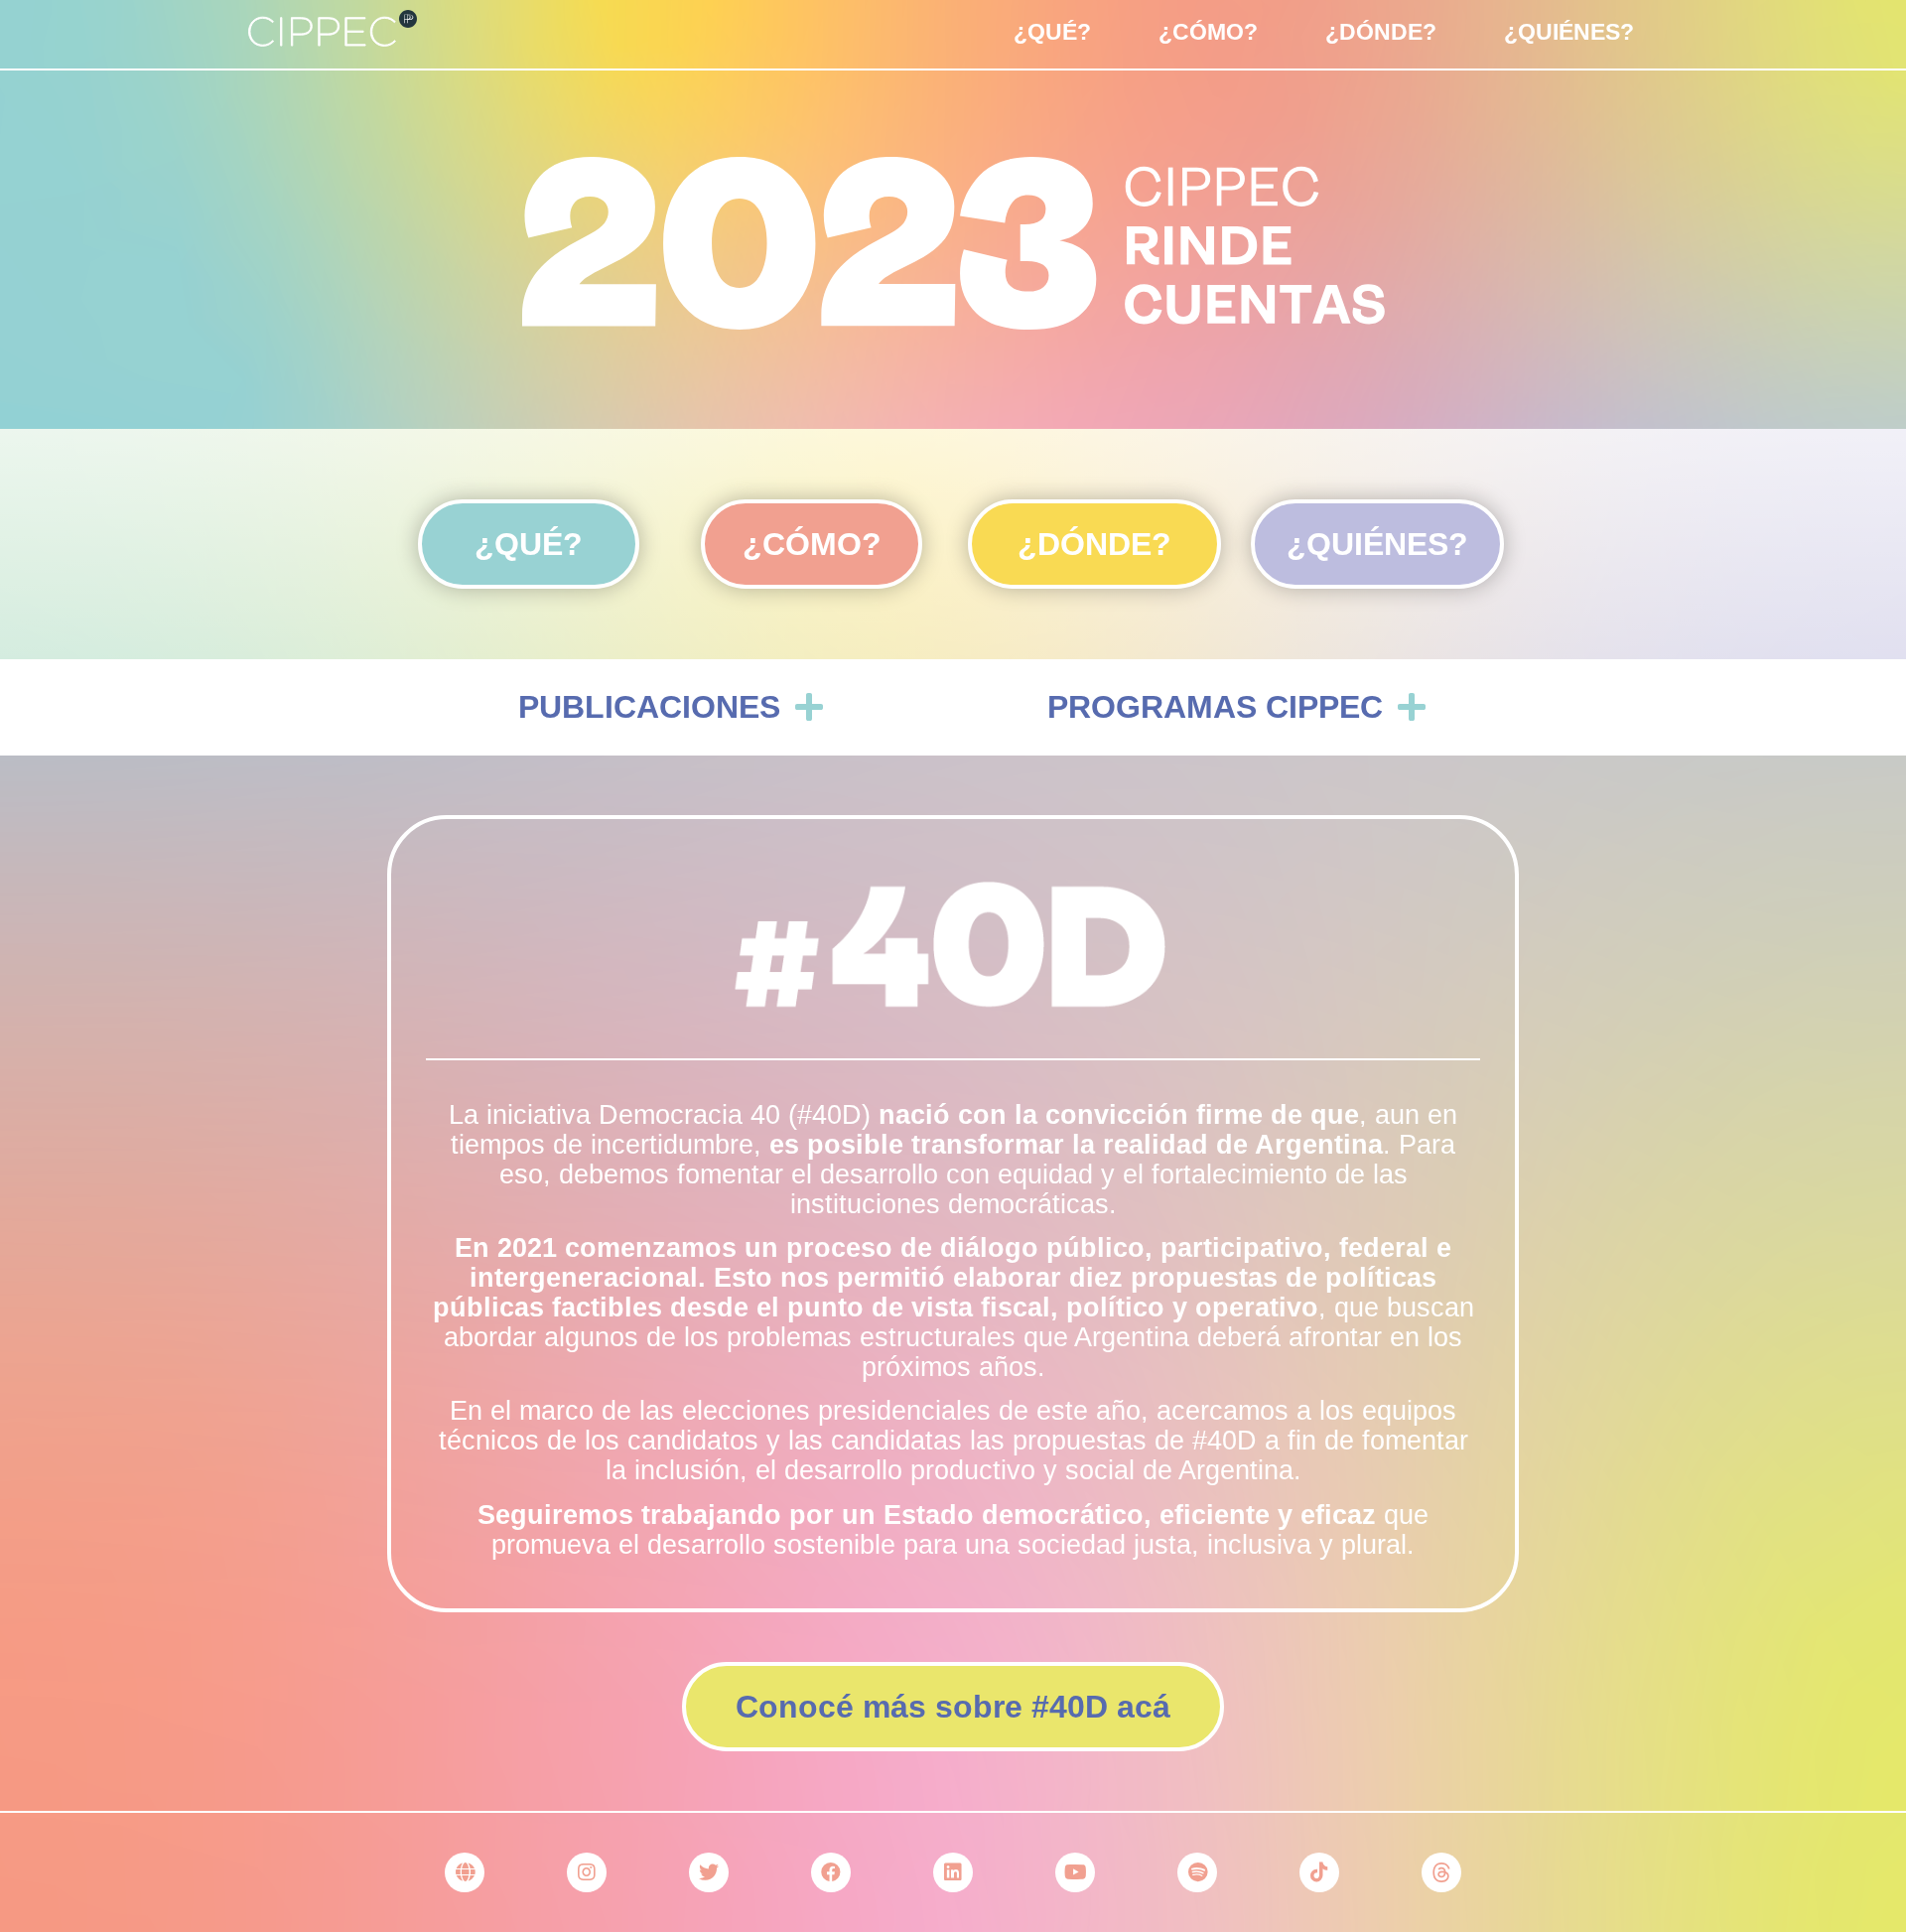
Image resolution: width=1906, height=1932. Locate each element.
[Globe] (465, 1872)
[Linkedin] (953, 1872)
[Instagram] (587, 1872)
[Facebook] (831, 1872)
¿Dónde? (1381, 32)
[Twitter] (709, 1872)
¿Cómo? (1208, 32)
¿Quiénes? (1569, 32)
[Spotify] (1197, 1872)
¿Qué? (1052, 32)
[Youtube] (1075, 1872)
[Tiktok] (1319, 1872)
